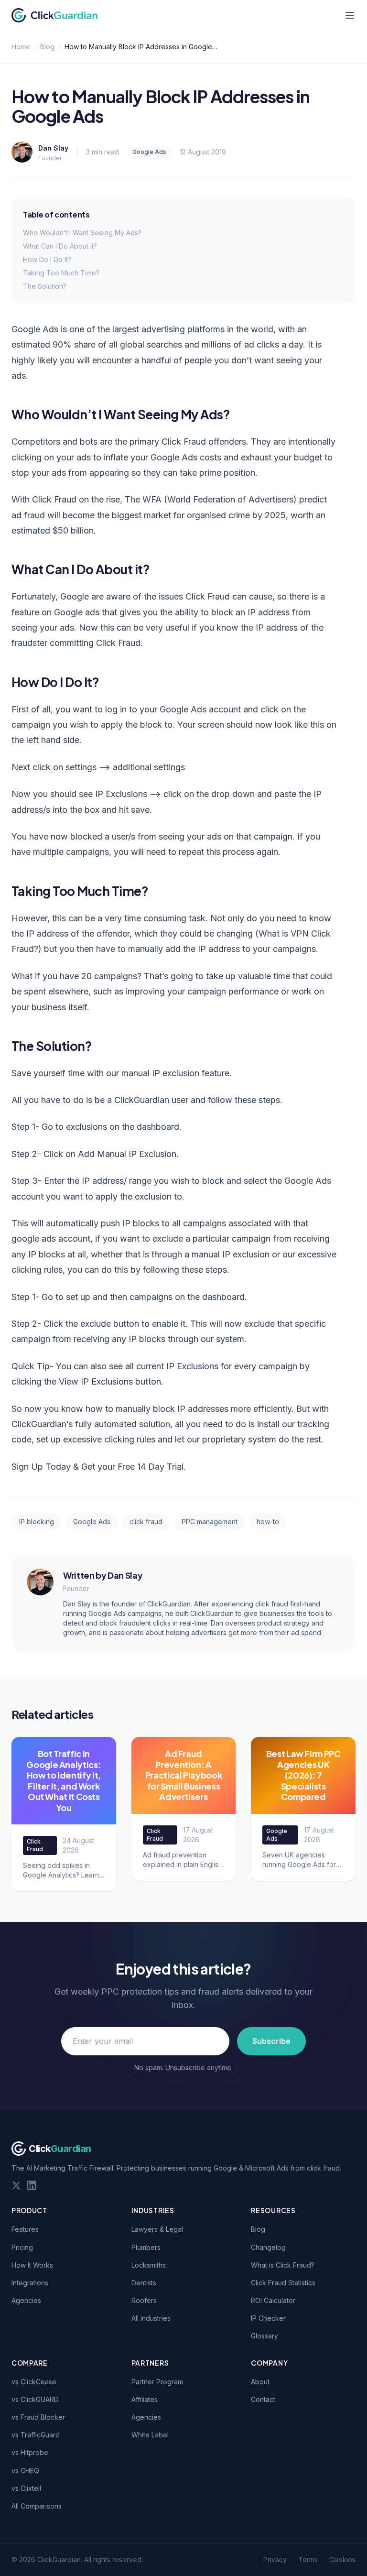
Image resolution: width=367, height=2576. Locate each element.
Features (25, 2229)
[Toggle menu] (350, 15)
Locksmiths (149, 2265)
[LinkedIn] (32, 2185)
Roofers (144, 2300)
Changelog (268, 2247)
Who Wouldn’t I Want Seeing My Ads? (82, 233)
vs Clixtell (26, 2488)
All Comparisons (37, 2506)
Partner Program (157, 2382)
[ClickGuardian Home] (55, 15)
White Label (150, 2435)
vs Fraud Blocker (38, 2417)
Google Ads (149, 152)
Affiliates (145, 2399)
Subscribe (271, 2041)
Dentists (144, 2283)
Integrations (30, 2283)
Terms (308, 2560)
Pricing (22, 2247)
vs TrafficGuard (36, 2435)
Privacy (275, 2560)
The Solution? (45, 286)
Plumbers (146, 2247)
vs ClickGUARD (35, 2399)
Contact (263, 2399)
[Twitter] (16, 2185)
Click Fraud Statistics (283, 2283)
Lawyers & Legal (157, 2229)
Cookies (342, 2560)
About (260, 2382)
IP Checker (268, 2318)
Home (21, 47)
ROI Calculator (273, 2300)
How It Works (32, 2265)
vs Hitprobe (30, 2452)
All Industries (151, 2318)
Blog (47, 47)
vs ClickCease (34, 2382)
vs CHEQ (25, 2471)
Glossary (264, 2336)
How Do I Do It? (47, 259)
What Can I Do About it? (60, 246)
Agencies (26, 2300)
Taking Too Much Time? (61, 273)
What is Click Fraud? (283, 2265)
